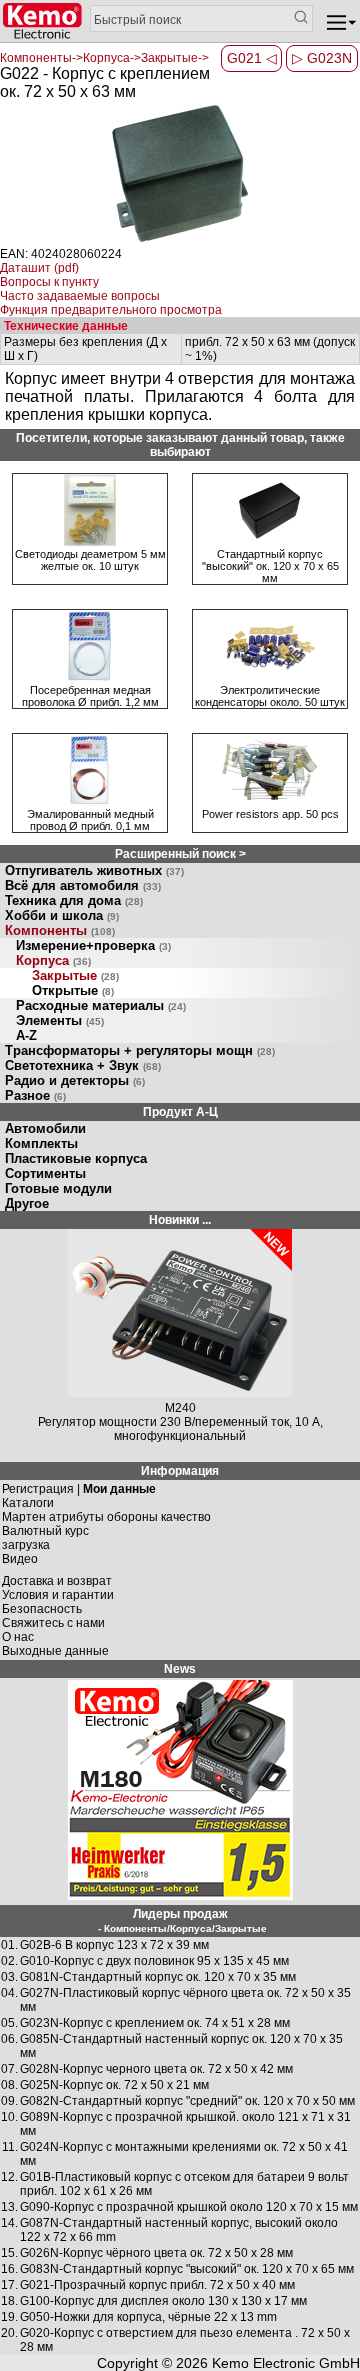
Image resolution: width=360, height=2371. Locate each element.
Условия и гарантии (58, 1595)
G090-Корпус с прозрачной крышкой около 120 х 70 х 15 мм (189, 2207)
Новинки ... (180, 1220)
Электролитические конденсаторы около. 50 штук (270, 696)
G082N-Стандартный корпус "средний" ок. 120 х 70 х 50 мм (187, 2101)
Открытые (73, 990)
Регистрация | (79, 1489)
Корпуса (53, 960)
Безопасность (42, 1609)
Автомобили (45, 1128)
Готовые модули (58, 1188)
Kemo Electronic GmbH (286, 2363)
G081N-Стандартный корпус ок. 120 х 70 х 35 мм (158, 1977)
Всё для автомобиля (83, 885)
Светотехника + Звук (83, 1065)
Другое (27, 1203)
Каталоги (28, 1503)
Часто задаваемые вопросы (80, 296)
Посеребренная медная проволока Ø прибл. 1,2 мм (90, 696)
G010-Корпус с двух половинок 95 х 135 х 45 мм (154, 1961)
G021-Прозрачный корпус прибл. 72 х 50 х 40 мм (157, 2285)
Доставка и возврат (57, 1581)
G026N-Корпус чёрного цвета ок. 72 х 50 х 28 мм (156, 2253)
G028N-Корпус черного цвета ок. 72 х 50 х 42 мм (156, 2069)
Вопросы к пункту (49, 282)
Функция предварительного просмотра (111, 310)
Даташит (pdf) (39, 268)
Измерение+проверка (93, 945)
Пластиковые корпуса (76, 1158)
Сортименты (45, 1173)
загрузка (26, 1545)
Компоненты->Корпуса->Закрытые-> (104, 58)
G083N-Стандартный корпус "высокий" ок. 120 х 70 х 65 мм (187, 2269)
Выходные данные (55, 1651)
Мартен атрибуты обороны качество (106, 1517)
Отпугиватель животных (94, 870)
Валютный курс (45, 1531)
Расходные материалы (101, 1005)
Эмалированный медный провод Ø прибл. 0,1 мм (90, 820)
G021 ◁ (252, 58)
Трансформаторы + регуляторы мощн (140, 1050)
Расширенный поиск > (180, 854)
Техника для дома (74, 900)
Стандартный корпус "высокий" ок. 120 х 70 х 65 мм (270, 566)
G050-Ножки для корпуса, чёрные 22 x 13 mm (148, 2317)
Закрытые (75, 975)
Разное (35, 1095)
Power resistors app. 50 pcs (270, 814)
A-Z (26, 1035)
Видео (20, 1559)
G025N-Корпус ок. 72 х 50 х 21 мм (114, 2085)
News (180, 1669)
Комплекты (41, 1143)
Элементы (60, 1020)
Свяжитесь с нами (53, 1623)
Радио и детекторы (75, 1080)
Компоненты (60, 930)
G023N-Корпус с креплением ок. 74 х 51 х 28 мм (155, 2023)
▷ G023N (322, 58)
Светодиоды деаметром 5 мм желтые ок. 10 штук (90, 560)
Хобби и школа (62, 915)
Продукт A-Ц (180, 1112)
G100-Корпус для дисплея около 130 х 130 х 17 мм (163, 2301)
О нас (18, 1637)
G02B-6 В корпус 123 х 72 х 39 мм (114, 1945)
